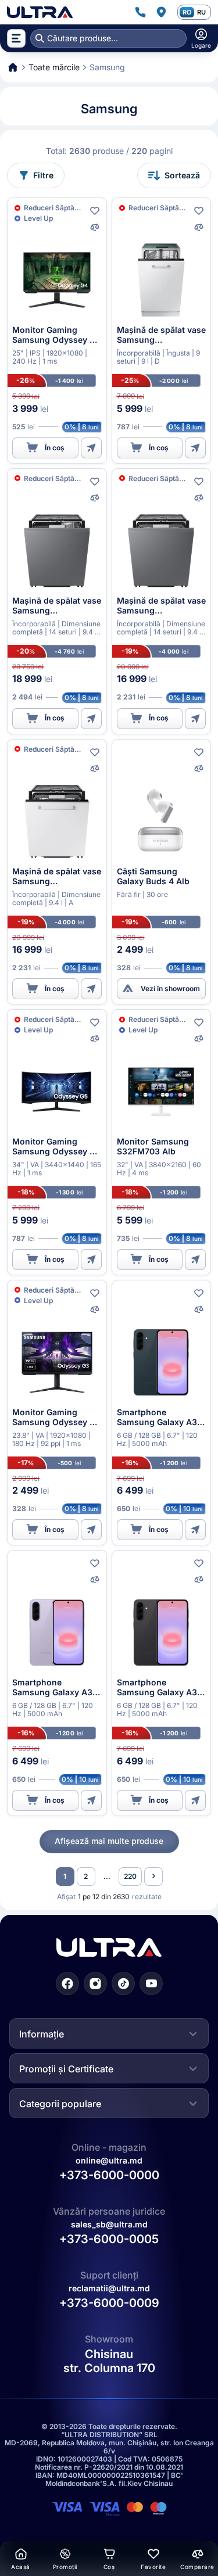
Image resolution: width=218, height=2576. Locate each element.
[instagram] (95, 1983)
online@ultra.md (109, 2160)
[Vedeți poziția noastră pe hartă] (161, 12)
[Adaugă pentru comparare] (95, 227)
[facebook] (67, 1983)
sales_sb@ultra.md (109, 2224)
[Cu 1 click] (91, 448)
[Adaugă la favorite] (95, 211)
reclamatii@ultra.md (109, 2288)
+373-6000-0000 (109, 2175)
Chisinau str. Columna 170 (109, 2362)
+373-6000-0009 (109, 2304)
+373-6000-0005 (109, 2239)
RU (201, 12)
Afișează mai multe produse (109, 1841)
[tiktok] (123, 1983)
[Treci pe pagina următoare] (153, 1877)
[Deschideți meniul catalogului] (16, 38)
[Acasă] (40, 12)
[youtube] (151, 1983)
